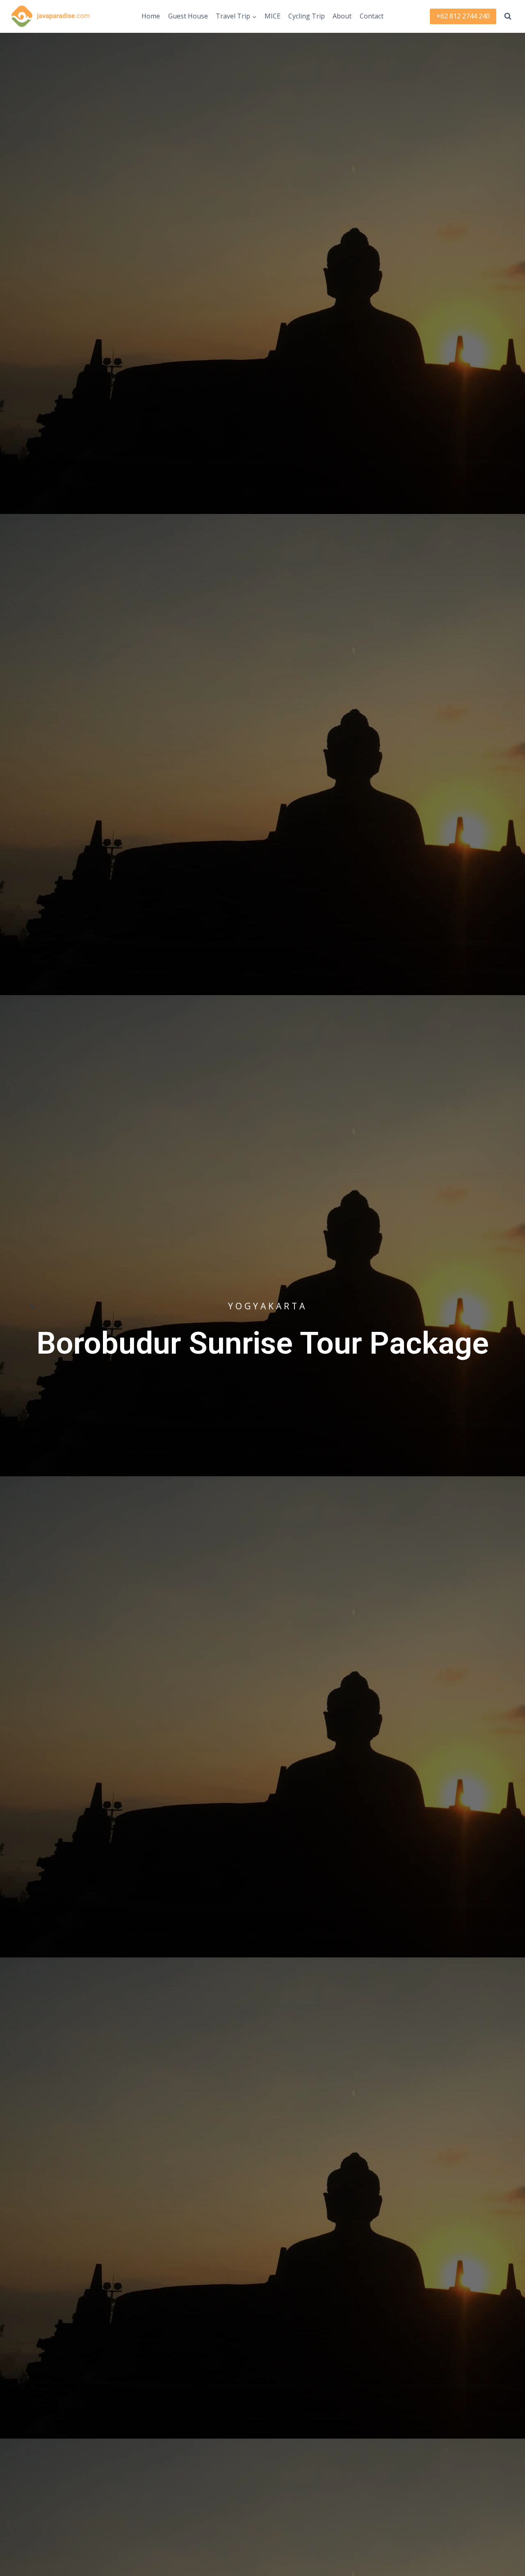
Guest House (188, 16)
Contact (372, 16)
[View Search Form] (508, 16)
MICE (273, 16)
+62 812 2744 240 (463, 16)
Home (151, 16)
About (342, 16)
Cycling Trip (307, 16)
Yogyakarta (268, 1306)
